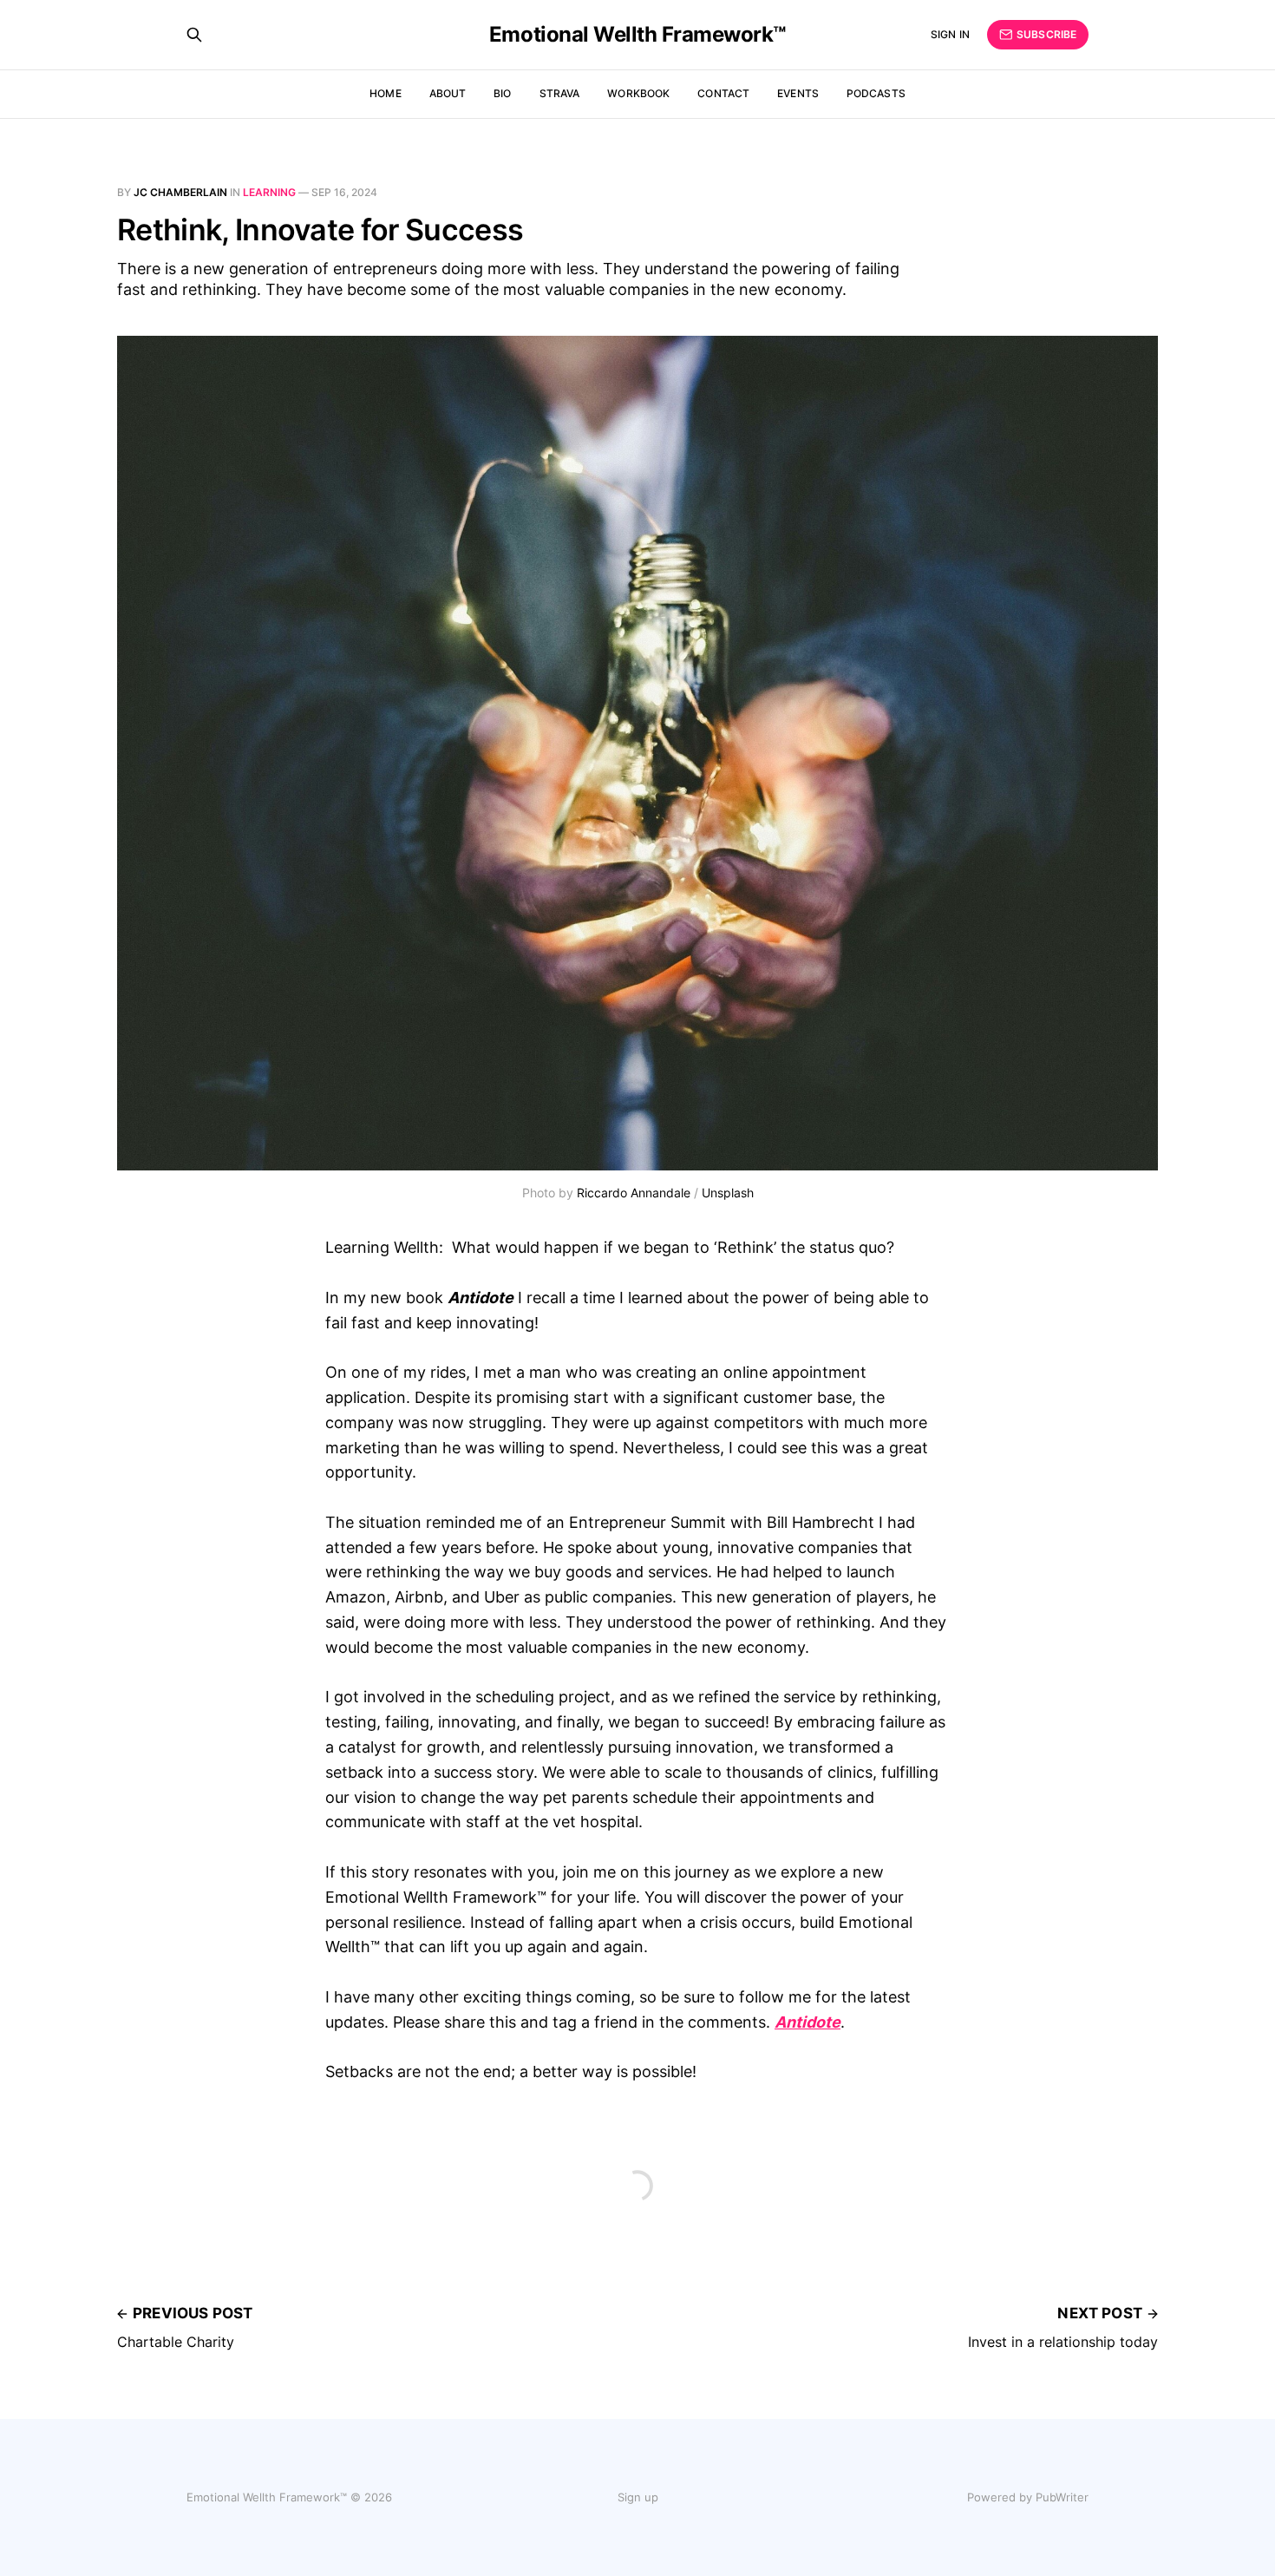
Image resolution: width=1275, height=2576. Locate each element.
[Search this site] (194, 35)
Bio (502, 93)
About (448, 93)
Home (385, 93)
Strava (560, 93)
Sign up (638, 2497)
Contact (723, 93)
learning (269, 192)
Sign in (950, 34)
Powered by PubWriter (1028, 2497)
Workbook (638, 93)
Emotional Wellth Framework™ (637, 35)
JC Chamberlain (180, 192)
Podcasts (876, 93)
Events (798, 93)
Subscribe (1046, 34)
